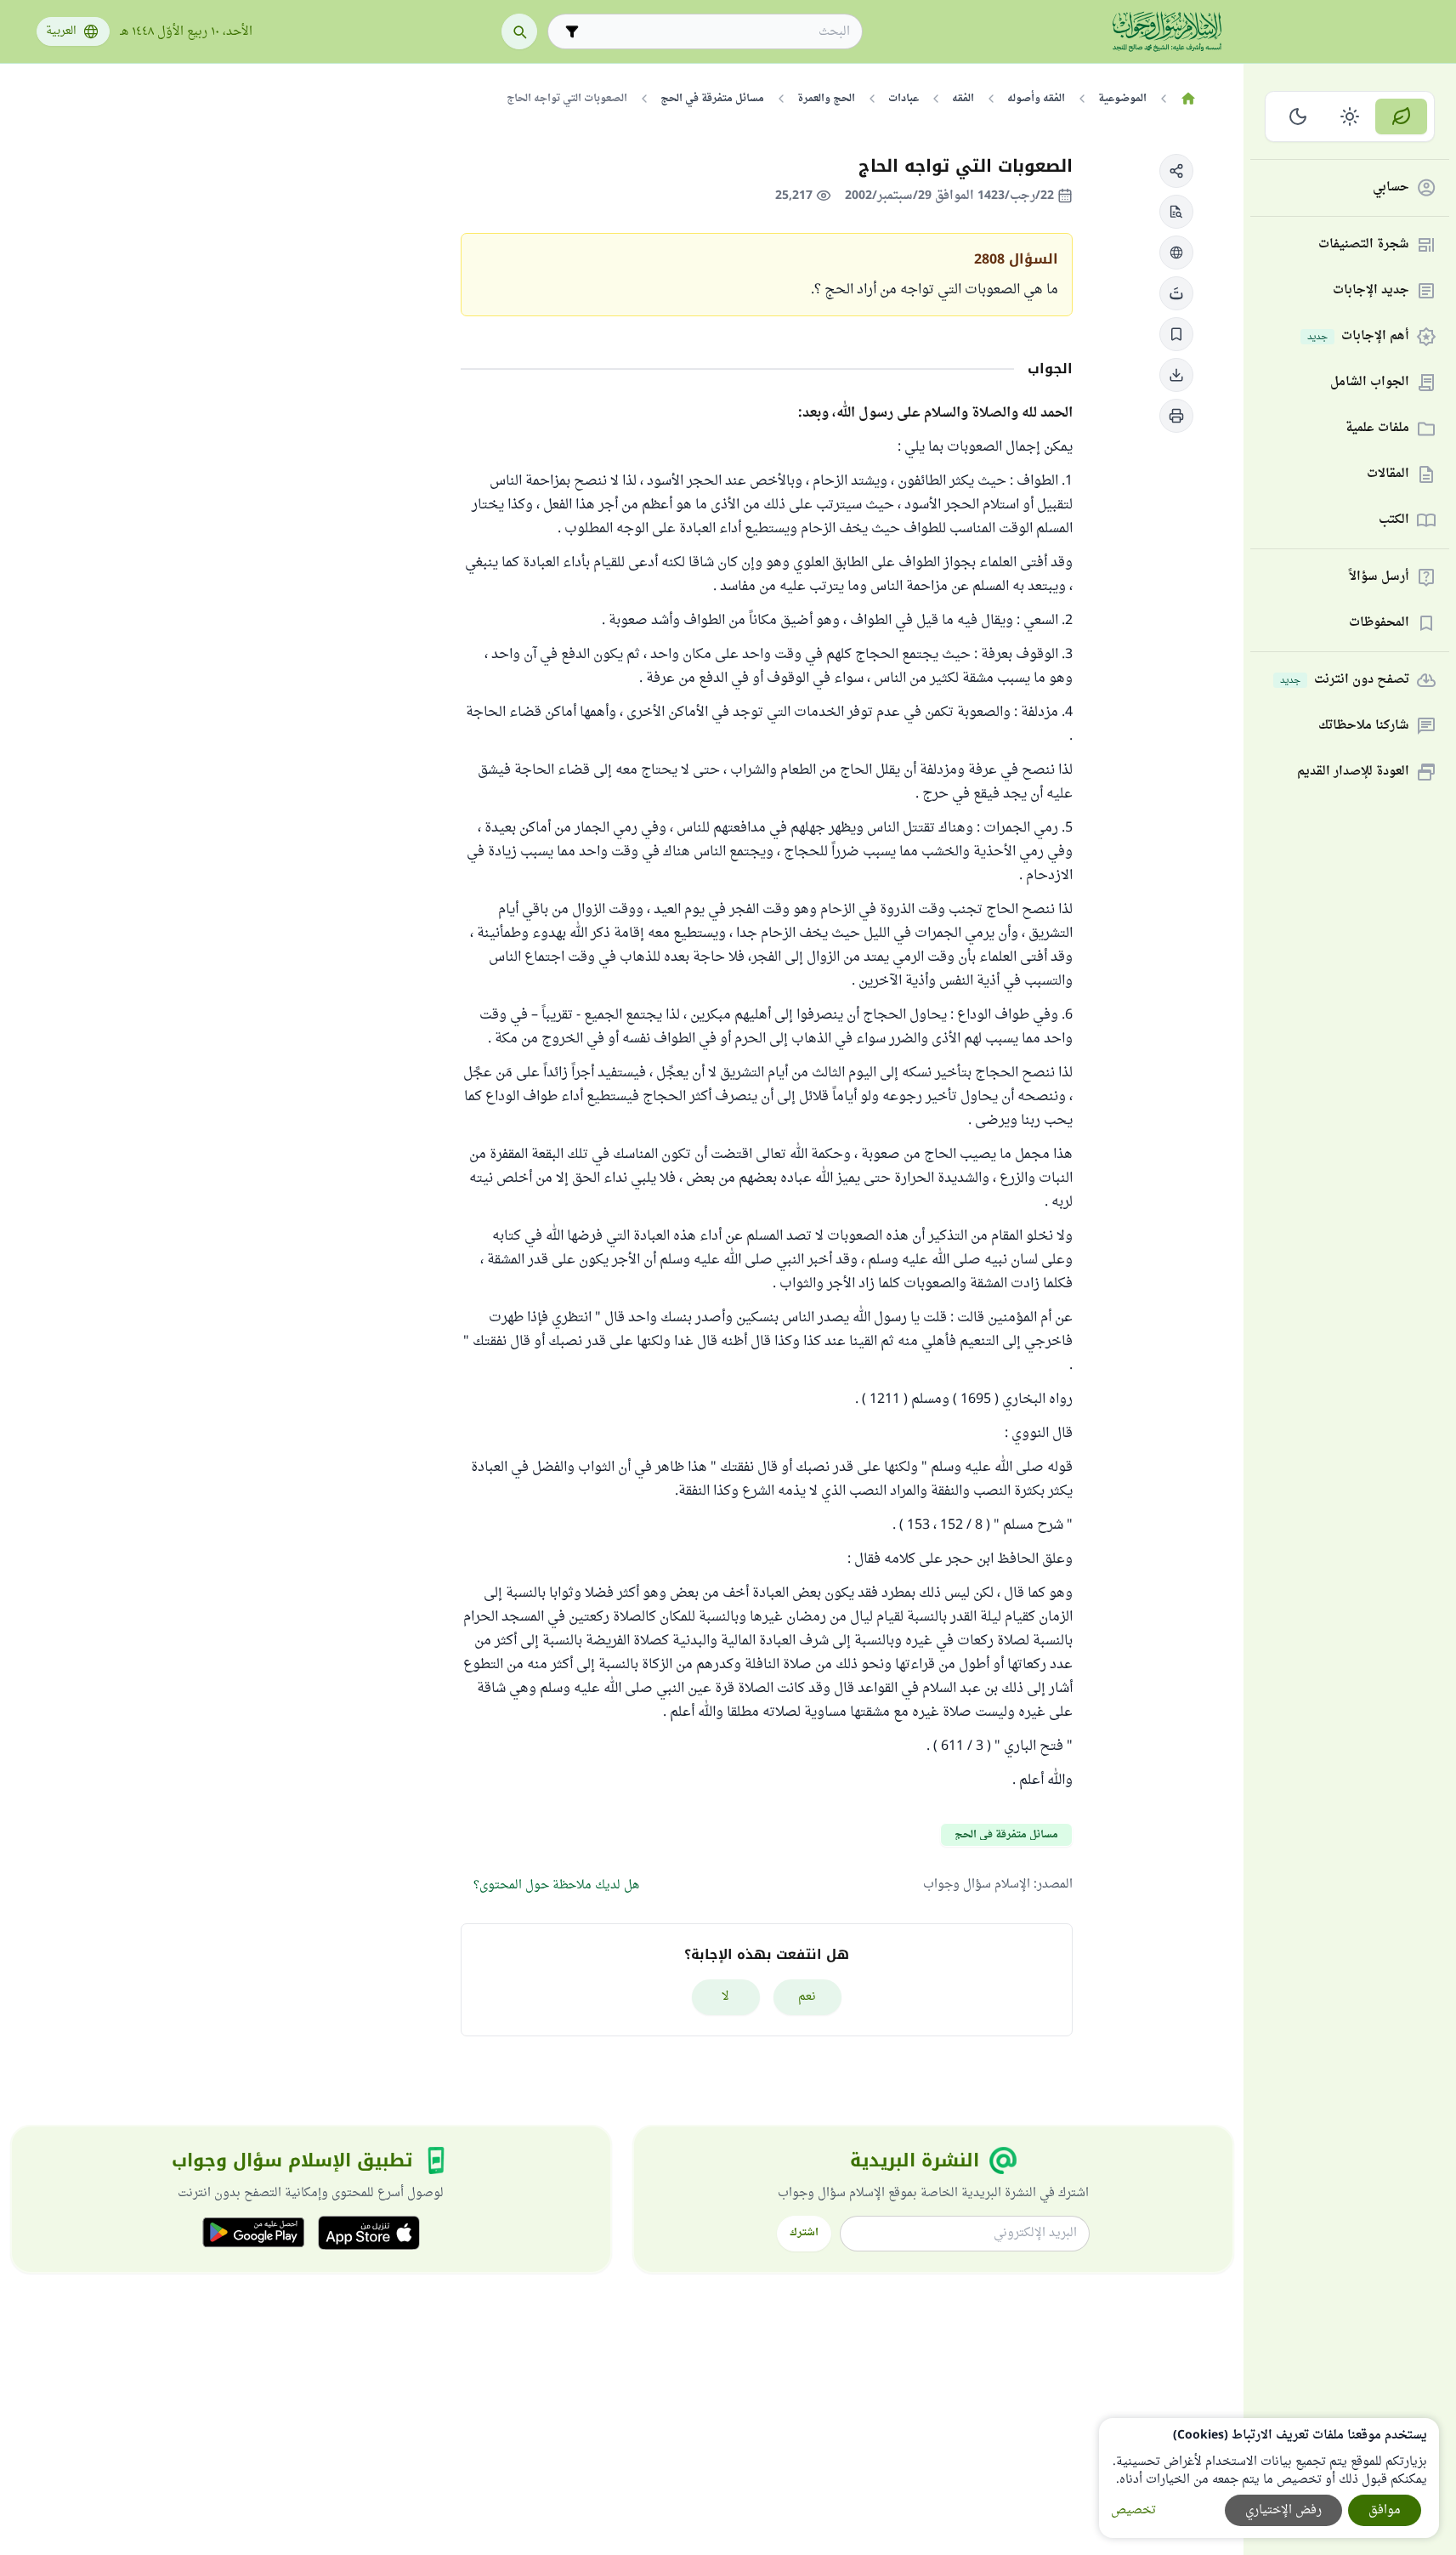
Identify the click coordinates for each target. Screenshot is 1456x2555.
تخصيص (1133, 2510)
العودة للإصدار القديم (1353, 772)
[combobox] (717, 32)
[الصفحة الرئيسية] (1189, 99)
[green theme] (1401, 116)
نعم (807, 1997)
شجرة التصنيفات (1364, 245)
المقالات (1388, 475)
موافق (1385, 2510)
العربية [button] (61, 31)
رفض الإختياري (1283, 2510)
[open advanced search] (572, 31)
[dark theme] (1298, 116)
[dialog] (1269, 2478)
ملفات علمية (1377, 429)
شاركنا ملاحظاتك (1364, 727)
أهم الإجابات (1358, 337)
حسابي (1391, 188)
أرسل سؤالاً (1379, 578)
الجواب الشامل (1370, 383)
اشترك (804, 2233)
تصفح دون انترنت (1345, 681)
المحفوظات (1379, 624)
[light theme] (1350, 116)
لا (725, 1997)
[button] (1176, 171)
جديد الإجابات (1371, 291)
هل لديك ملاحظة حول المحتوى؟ (556, 1885)
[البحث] (519, 31)
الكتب (1394, 521)
